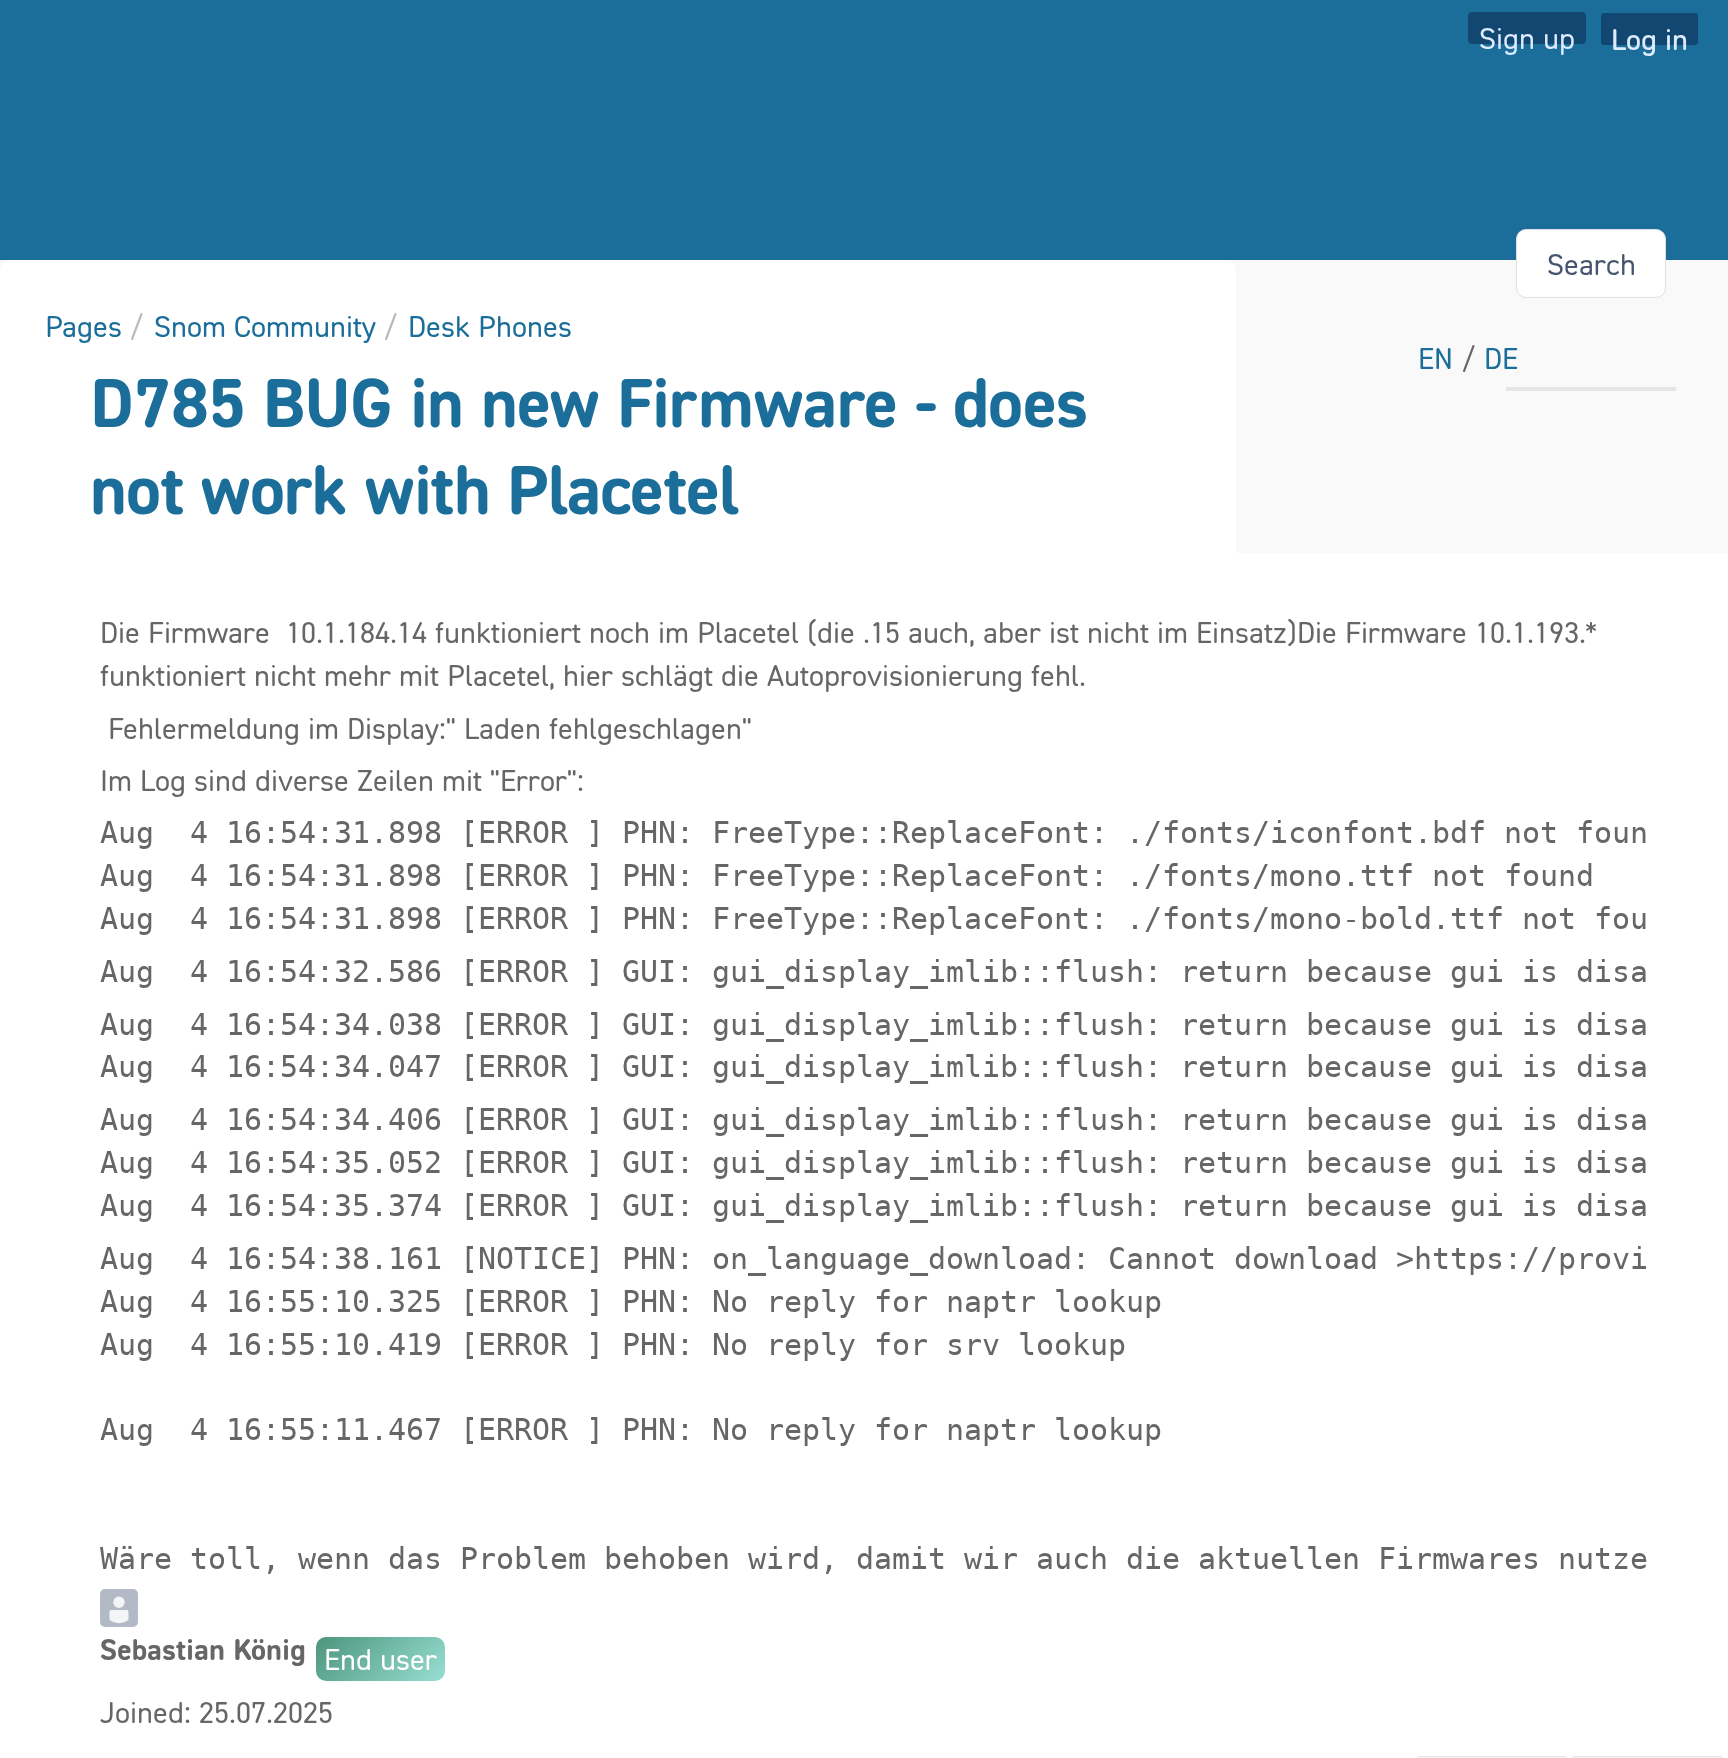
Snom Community (265, 326)
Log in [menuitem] (1649, 33)
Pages (83, 326)
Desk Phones (490, 326)
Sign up (1527, 32)
